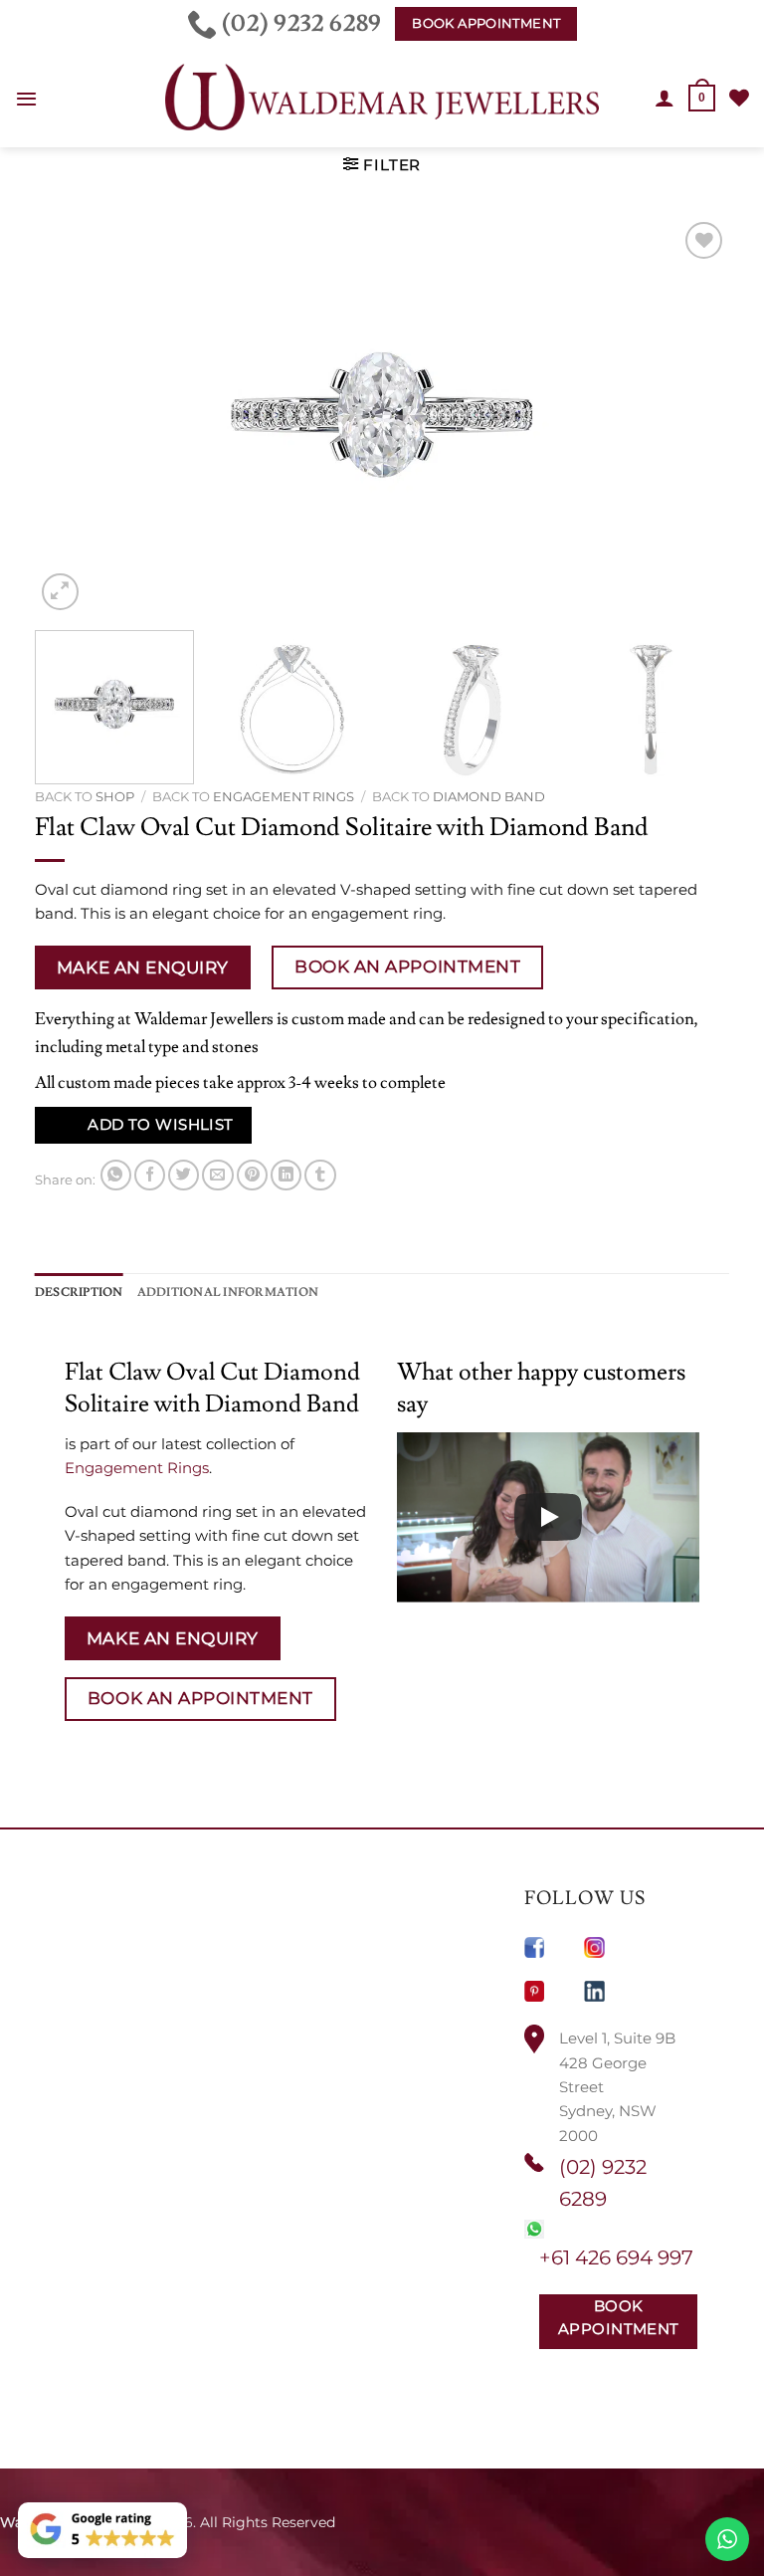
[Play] (548, 1517)
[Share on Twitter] (184, 1175)
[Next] (690, 416)
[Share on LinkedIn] (286, 1175)
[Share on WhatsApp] (116, 1175)
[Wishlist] (739, 98)
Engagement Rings (284, 796)
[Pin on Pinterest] (252, 1175)
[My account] (665, 98)
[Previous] (74, 416)
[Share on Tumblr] (320, 1175)
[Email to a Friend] (217, 1175)
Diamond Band (489, 796)
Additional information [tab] (228, 1292)
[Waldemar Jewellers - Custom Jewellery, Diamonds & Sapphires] (382, 98)
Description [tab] (79, 1292)
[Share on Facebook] (150, 1175)
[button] (26, 99)
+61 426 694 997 (616, 2257)
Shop (115, 796)
